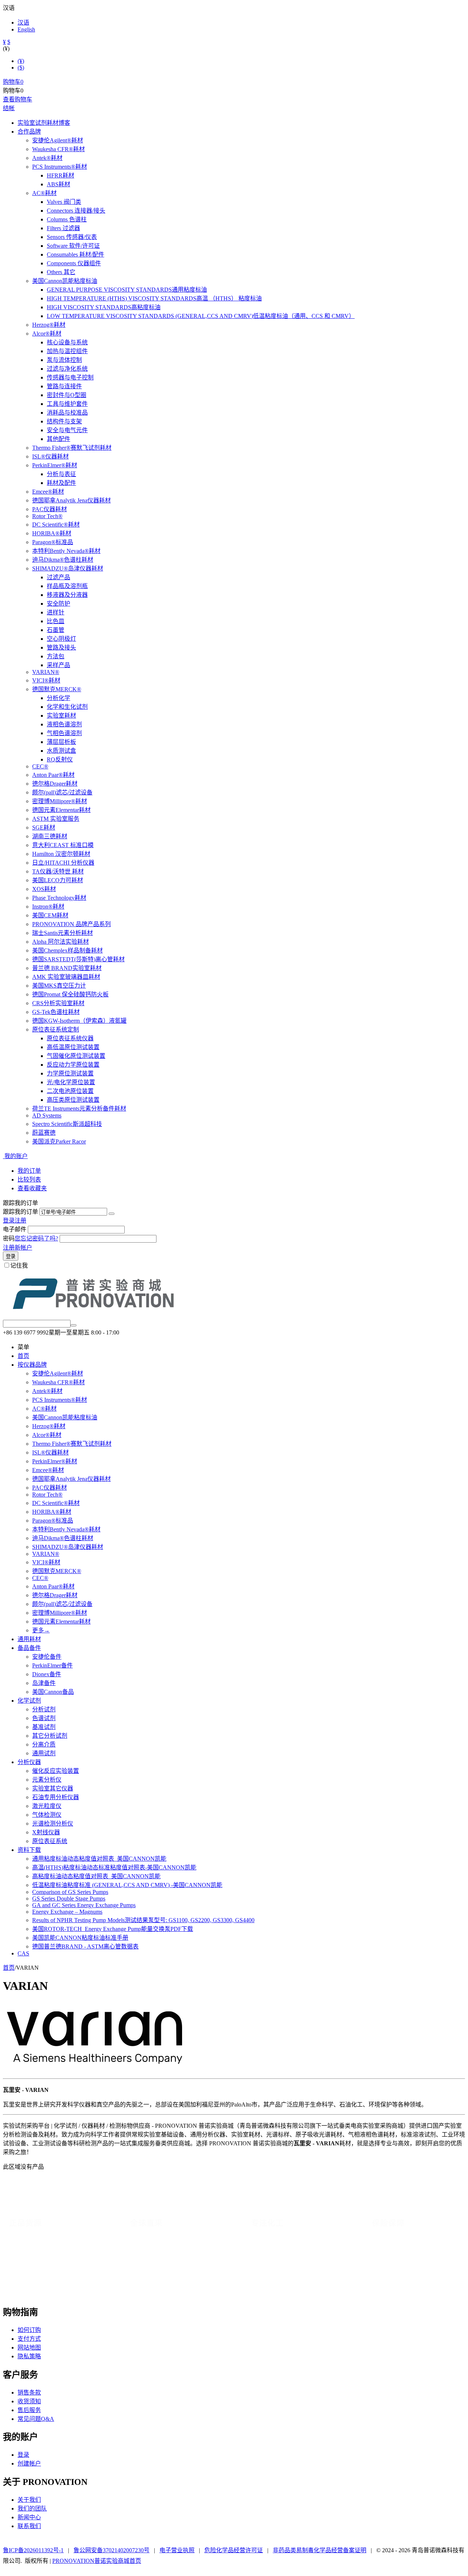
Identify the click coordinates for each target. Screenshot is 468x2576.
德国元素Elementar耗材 (61, 810)
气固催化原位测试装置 (76, 1056)
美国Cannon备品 (53, 1692)
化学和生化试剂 (67, 707)
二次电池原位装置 (70, 1091)
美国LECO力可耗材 (58, 880)
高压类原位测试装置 (73, 1100)
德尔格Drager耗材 (55, 784)
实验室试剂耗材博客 (44, 123)
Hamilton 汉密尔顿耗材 (61, 854)
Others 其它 (61, 272)
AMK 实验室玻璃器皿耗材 (66, 977)
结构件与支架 (64, 421)
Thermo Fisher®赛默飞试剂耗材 (72, 448)
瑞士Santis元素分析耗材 (63, 933)
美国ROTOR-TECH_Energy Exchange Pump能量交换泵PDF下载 (113, 1929)
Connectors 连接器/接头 (76, 211)
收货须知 (29, 2401)
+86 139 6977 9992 (74, 2292)
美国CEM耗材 (50, 915)
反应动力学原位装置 (73, 1065)
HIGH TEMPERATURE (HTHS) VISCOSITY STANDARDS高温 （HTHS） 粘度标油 (154, 298)
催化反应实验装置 (56, 1771)
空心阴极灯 (61, 639)
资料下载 (29, 1850)
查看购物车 (18, 99)
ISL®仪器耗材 (50, 456)
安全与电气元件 (67, 430)
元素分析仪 (47, 1780)
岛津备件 (44, 1683)
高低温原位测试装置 (73, 1047)
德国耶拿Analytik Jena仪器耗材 (71, 500)
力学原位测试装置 (70, 1073)
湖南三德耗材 (50, 836)
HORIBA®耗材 (52, 533)
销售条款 (29, 2392)
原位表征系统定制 (56, 1029)
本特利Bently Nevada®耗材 (66, 551)
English (26, 29)
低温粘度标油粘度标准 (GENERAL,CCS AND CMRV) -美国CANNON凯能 (127, 1885)
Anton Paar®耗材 (53, 775)
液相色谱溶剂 (64, 724)
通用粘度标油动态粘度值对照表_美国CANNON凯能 (99, 1859)
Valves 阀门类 (64, 202)
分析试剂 (44, 1709)
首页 (23, 1356)
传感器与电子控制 (70, 377)
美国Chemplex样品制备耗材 (67, 950)
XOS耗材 (44, 889)
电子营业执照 (177, 2550)
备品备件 (29, 1648)
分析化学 (58, 698)
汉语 (23, 23)
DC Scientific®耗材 (56, 525)
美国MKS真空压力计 (59, 986)
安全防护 (58, 604)
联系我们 (29, 2526)
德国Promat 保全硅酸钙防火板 (70, 994)
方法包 (56, 656)
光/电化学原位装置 (71, 1082)
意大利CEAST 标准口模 (63, 845)
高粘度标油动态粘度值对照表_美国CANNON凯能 (96, 1876)
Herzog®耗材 (49, 325)
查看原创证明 (346, 2284)
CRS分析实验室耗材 (58, 1003)
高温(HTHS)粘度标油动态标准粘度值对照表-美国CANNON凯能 (114, 1867)
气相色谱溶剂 (64, 733)
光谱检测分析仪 (53, 1824)
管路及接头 (61, 647)
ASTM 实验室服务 (56, 819)
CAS (23, 1953)
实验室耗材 (61, 716)
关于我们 (29, 2500)
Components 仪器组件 (74, 263)
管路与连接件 (64, 386)
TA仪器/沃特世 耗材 (58, 871)
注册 (20, 1220)
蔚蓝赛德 (44, 1133)
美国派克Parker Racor (59, 1141)
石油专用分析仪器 (56, 1797)
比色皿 (56, 621)
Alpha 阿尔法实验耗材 (61, 942)
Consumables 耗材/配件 (76, 254)
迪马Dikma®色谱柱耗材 (63, 560)
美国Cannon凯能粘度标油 (65, 281)
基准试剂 (44, 1727)
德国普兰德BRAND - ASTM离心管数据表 (85, 1946)
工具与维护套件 (67, 404)
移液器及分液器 (67, 595)
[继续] (112, 1214)
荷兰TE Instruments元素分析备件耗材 (79, 1109)
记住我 (19, 1265)
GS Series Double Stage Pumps (69, 1899)
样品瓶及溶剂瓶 (67, 586)
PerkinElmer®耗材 (55, 465)
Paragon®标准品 (53, 542)
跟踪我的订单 (20, 1212)
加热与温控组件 (67, 351)
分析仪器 (29, 1762)
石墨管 (56, 630)
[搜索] (73, 1325)
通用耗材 (29, 1639)
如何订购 (29, 2330)
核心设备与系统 (67, 342)
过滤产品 (58, 577)
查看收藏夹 (32, 1188)
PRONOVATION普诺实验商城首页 (97, 2561)
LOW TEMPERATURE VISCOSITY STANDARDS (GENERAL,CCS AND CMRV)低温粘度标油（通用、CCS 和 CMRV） (201, 316)
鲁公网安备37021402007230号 (112, 2550)
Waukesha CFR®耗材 (58, 149)
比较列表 (29, 1180)
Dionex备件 (47, 1674)
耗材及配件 (61, 483)
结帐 (9, 108)
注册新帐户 (18, 1248)
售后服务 (29, 2410)
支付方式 (29, 2339)
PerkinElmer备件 (52, 1665)
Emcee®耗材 (48, 492)
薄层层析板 (61, 742)
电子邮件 (15, 1229)
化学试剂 (29, 1701)
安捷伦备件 (47, 1657)
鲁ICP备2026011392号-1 (33, 2550)
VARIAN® (46, 672)
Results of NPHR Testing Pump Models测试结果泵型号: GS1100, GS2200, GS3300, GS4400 (143, 1920)
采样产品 (58, 665)
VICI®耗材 (46, 680)
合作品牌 (29, 132)
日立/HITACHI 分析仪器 (63, 863)
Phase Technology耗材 (59, 898)
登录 (9, 1220)
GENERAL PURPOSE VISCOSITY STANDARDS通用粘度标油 (127, 290)
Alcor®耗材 (47, 334)
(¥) (21, 61)
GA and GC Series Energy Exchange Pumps (84, 1905)
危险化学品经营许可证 (234, 2550)
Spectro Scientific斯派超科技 (67, 1124)
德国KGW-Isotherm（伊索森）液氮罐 (79, 1021)
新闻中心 (29, 2517)
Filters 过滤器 (63, 228)
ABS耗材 (58, 184)
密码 (9, 1238)
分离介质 (44, 1744)
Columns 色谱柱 (67, 219)
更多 (41, 1630)
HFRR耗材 (61, 175)
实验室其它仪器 (53, 1788)
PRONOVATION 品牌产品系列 (71, 924)
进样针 (56, 612)
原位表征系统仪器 (70, 1038)
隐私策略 (29, 2356)
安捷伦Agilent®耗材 (58, 140)
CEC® (40, 766)
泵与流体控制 (64, 360)
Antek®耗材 (47, 158)
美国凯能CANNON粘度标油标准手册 (80, 1938)
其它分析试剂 (50, 1736)
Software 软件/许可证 (73, 246)
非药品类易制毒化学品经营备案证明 (320, 2550)
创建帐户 (29, 2463)
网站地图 (29, 2347)
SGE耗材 (44, 828)
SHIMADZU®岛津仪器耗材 (68, 568)
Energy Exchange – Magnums (67, 1912)
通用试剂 (44, 1753)
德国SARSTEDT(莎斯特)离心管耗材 (78, 959)
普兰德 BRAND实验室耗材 (67, 968)
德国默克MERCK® (57, 689)
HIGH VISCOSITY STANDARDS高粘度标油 (104, 307)
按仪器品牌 (32, 1365)
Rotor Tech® (47, 516)
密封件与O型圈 (67, 395)
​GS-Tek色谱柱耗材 (56, 1012)
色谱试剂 (44, 1718)
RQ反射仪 (60, 759)
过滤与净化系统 (67, 369)
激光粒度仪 (47, 1806)
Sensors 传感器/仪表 (72, 237)
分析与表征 (61, 474)
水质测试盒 (61, 751)
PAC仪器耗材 (50, 509)
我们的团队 (32, 2508)
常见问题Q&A (36, 2419)
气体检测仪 (47, 1815)
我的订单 (29, 1171)
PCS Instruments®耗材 (60, 167)
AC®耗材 (44, 193)
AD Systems (47, 1115)
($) (21, 68)
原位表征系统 (50, 1841)
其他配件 (58, 439)
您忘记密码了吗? (36, 1238)
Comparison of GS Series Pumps (70, 1892)
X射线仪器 (46, 1832)
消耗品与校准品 (67, 413)
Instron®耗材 (48, 907)
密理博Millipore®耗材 (60, 801)
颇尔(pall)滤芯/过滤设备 (62, 792)
